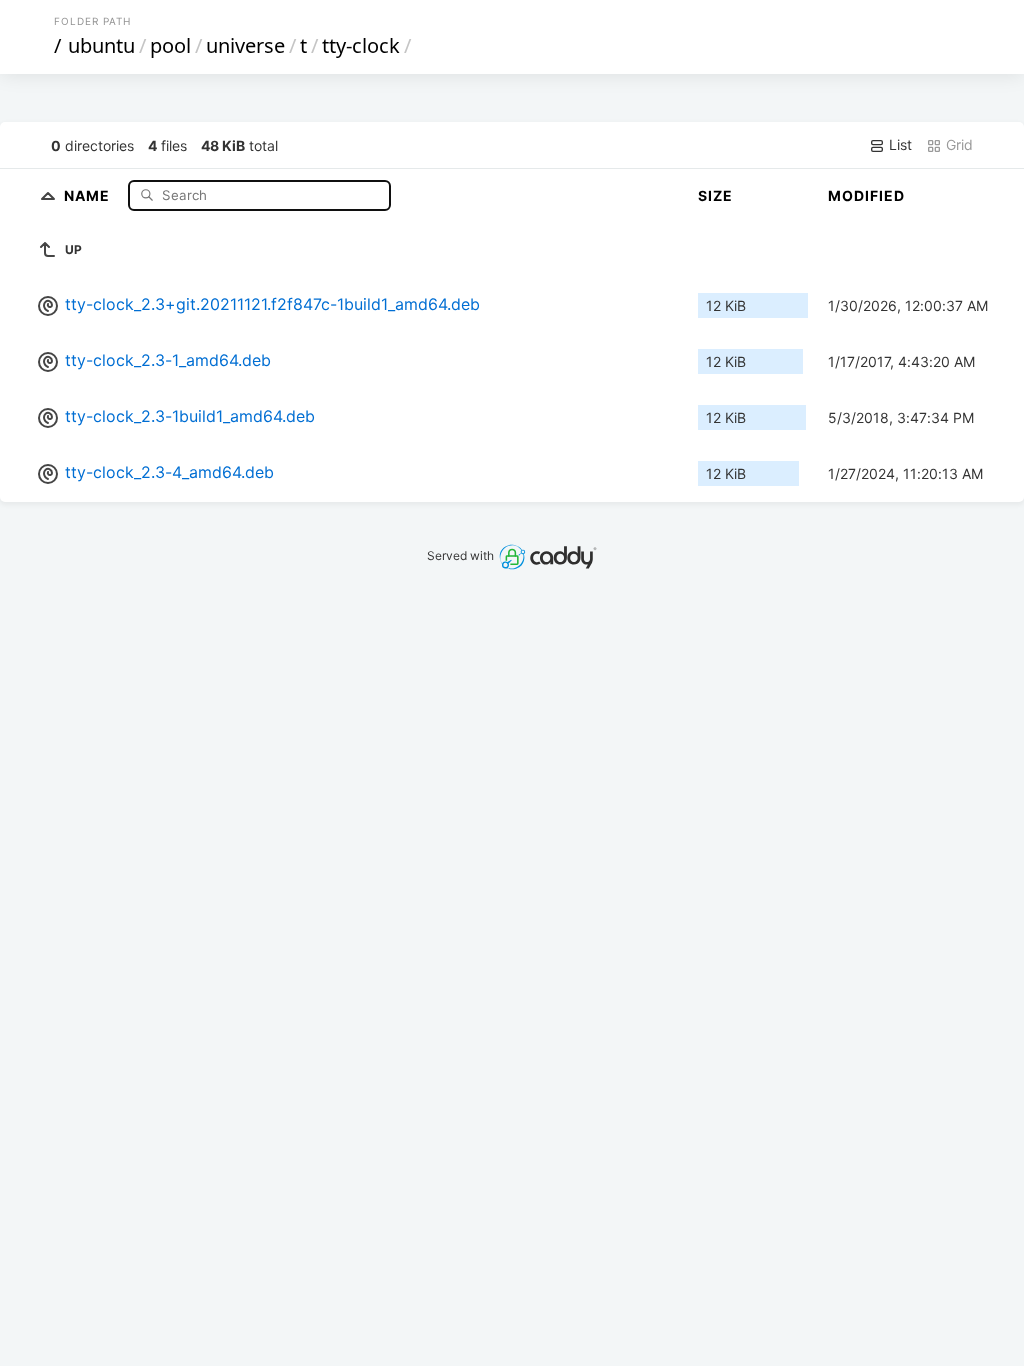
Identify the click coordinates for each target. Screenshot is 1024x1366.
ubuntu (101, 45)
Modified (866, 195)
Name (89, 194)
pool (170, 45)
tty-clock (361, 45)
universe (245, 45)
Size (715, 195)
